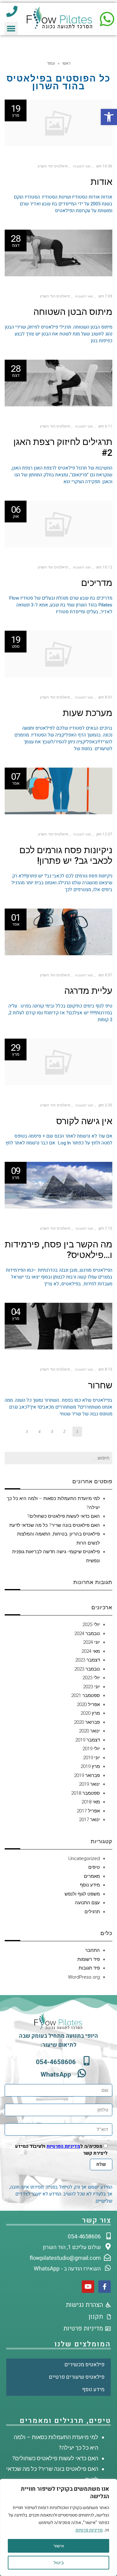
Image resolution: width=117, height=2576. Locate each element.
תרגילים (92, 1912)
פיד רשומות (89, 1959)
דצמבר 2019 (88, 1740)
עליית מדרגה (88, 991)
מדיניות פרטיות (89, 2530)
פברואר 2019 (87, 1775)
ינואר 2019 (89, 1784)
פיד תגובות (89, 1968)
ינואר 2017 (89, 1820)
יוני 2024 (91, 1642)
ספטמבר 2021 (85, 1695)
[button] (109, 117)
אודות (101, 182)
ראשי (66, 63)
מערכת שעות (88, 713)
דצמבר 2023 (88, 1660)
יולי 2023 (91, 1678)
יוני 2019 (91, 1758)
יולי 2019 (91, 1749)
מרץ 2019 (90, 1766)
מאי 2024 (91, 1651)
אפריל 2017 (88, 1811)
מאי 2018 (91, 1802)
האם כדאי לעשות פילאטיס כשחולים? (63, 1516)
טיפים (94, 1867)
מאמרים (92, 1876)
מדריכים (97, 583)
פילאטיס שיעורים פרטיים (77, 2377)
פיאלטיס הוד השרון (53, 166)
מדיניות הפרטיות (63, 2146)
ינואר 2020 (89, 1731)
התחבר (93, 1950)
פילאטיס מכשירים (85, 2365)
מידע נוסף (90, 1885)
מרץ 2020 (90, 1713)
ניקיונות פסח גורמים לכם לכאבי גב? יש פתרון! (66, 856)
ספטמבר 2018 (85, 1793)
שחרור (100, 1385)
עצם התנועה (87, 1903)
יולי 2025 (91, 1625)
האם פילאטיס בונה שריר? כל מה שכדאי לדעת (55, 1525)
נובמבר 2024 (87, 1634)
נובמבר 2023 (87, 1669)
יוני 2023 (91, 1687)
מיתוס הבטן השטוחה (73, 312)
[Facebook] (105, 2287)
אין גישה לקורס (84, 1121)
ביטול (59, 2563)
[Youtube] (88, 2287)
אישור (59, 2546)
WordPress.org (84, 1977)
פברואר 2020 (87, 1722)
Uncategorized (84, 1858)
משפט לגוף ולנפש (82, 1894)
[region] (58, 2527)
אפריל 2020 (88, 1704)
